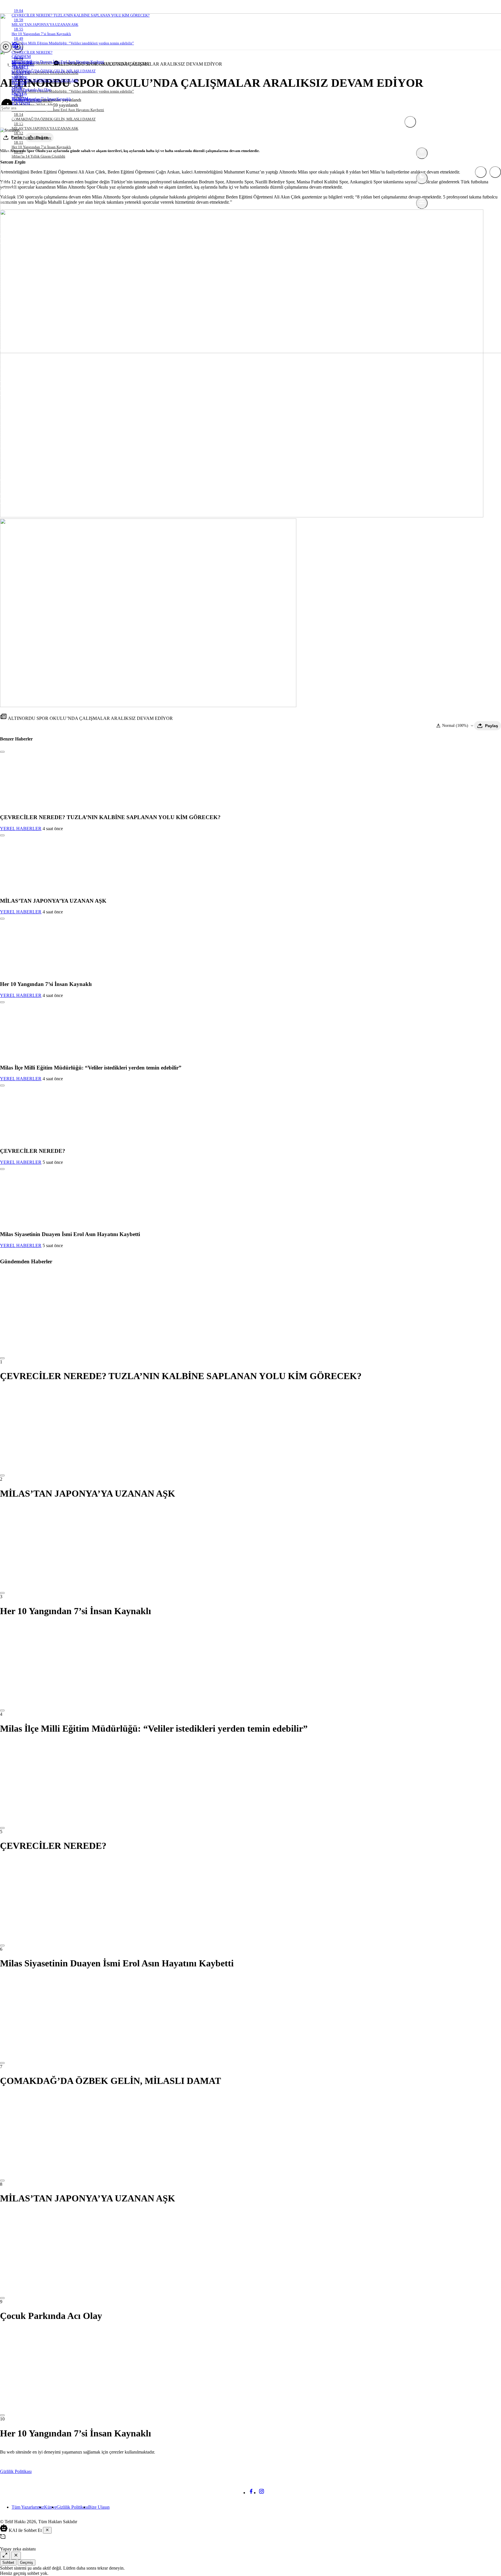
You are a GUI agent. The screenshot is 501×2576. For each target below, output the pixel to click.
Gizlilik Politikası (16, 2471)
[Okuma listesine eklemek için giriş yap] (2, 752)
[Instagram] (262, 2493)
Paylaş (492, 726)
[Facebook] (251, 2493)
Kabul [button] (489, 2472)
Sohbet (8, 2563)
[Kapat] (47, 2530)
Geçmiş (27, 2563)
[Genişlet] (5, 2556)
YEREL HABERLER (21, 829)
